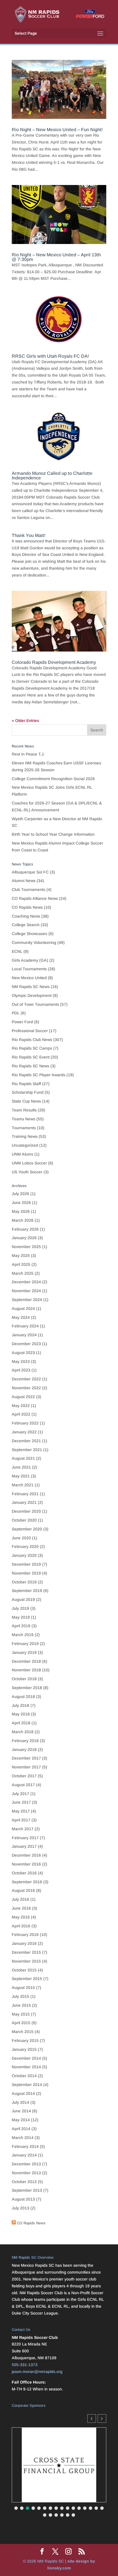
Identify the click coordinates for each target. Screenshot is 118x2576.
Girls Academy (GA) (30, 960)
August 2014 (23, 2093)
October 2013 (24, 2182)
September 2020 (27, 1529)
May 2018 (21, 1714)
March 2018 (23, 1732)
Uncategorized (25, 1145)
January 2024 (24, 1335)
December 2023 (26, 1344)
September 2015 (27, 1979)
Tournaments (24, 1128)
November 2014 (26, 2067)
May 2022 (21, 1406)
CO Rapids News (27, 907)
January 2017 (24, 1846)
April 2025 (21, 1264)
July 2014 (20, 2102)
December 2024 (26, 1282)
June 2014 (21, 2111)
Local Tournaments (29, 969)
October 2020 (24, 1520)
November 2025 (26, 1247)
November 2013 (26, 2173)
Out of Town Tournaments (35, 1004)
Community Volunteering (34, 942)
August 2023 (23, 1353)
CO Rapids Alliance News (35, 898)
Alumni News (24, 881)
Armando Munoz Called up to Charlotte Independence (52, 476)
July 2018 (20, 1705)
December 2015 (26, 1952)
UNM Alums (22, 1154)
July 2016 (20, 1899)
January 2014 (24, 2155)
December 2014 (26, 2058)
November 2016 (26, 1864)
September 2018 (27, 1688)
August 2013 (23, 2199)
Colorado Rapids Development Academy (54, 662)
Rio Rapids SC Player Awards (39, 1075)
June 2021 (21, 1467)
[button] (102, 2418)
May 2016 (21, 1917)
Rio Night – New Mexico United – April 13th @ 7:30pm (56, 257)
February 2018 (25, 1741)
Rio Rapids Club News (32, 1040)
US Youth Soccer (27, 1172)
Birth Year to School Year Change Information (53, 834)
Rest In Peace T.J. (28, 754)
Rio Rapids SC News (31, 1066)
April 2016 (21, 1926)
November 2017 (26, 1767)
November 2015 (26, 1961)
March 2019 (23, 1635)
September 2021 (27, 1450)
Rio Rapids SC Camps (32, 1048)
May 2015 (21, 2014)
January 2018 (24, 1750)
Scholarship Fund (28, 1092)
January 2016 (24, 1943)
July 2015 (20, 1996)
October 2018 (24, 1679)
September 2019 (27, 1591)
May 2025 (21, 1255)
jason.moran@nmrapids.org (37, 2372)
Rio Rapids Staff (26, 1084)
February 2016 (25, 1935)
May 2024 (21, 1317)
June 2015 (21, 2005)
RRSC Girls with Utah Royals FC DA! (50, 356)
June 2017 (21, 1802)
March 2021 (23, 1485)
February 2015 (25, 2040)
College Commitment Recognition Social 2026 (53, 779)
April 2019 (21, 1626)
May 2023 (21, 1361)
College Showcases (29, 934)
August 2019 (23, 1599)
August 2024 (23, 1308)
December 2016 (26, 1855)
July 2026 (20, 1194)
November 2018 (26, 1670)
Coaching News (26, 916)
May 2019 (21, 1617)
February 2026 (25, 1229)
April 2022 (21, 1414)
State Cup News (26, 1101)
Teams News (23, 1119)
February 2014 (25, 2146)
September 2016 (27, 1882)
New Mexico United (29, 978)
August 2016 (23, 1890)
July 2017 (20, 1794)
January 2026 (24, 1238)
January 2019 (24, 1652)
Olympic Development (32, 995)
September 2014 (27, 2085)
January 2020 (24, 1555)
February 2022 (25, 1423)
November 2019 (26, 1573)
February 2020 (25, 1546)
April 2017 (21, 1820)
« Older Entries (25, 721)
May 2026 (21, 1211)
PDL (16, 1013)
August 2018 (23, 1697)
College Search (26, 925)
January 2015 (24, 2049)
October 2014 (24, 2076)
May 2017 (21, 1811)
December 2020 (26, 1511)
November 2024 (26, 1291)
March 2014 (23, 2138)
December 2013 (26, 2164)
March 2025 (23, 1273)
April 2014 (21, 2129)
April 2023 (21, 1370)
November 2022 (26, 1388)
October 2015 (24, 1970)
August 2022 (23, 1397)
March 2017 (23, 1829)
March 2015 (23, 2032)
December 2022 (26, 1379)
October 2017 (24, 1776)
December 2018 (26, 1661)
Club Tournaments (28, 890)
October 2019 (24, 1582)
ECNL (17, 951)
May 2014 (21, 2120)
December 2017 (26, 1758)
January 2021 (24, 1502)
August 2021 (23, 1458)
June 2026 (21, 1203)
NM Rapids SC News (31, 987)
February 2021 (25, 1494)
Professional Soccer (30, 1031)
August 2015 (23, 1987)
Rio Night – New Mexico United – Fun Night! (57, 130)
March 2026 (23, 1220)
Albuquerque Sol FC (30, 872)
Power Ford (22, 1022)
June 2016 (21, 1908)
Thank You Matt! (29, 535)
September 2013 (27, 2190)
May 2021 (21, 1476)
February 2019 (25, 1644)
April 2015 (21, 2023)
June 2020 (21, 1538)
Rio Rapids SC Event (31, 1057)
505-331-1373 (25, 2365)
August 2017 (23, 1785)
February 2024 (25, 1326)
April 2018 (21, 1723)
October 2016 (24, 1873)
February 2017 (25, 1838)
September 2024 (27, 1300)
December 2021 (26, 1441)
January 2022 (24, 1432)
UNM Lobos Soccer (29, 1163)
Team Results (24, 1110)
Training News (25, 1136)
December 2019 (26, 1564)
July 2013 (20, 2208)
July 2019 (20, 1608)
